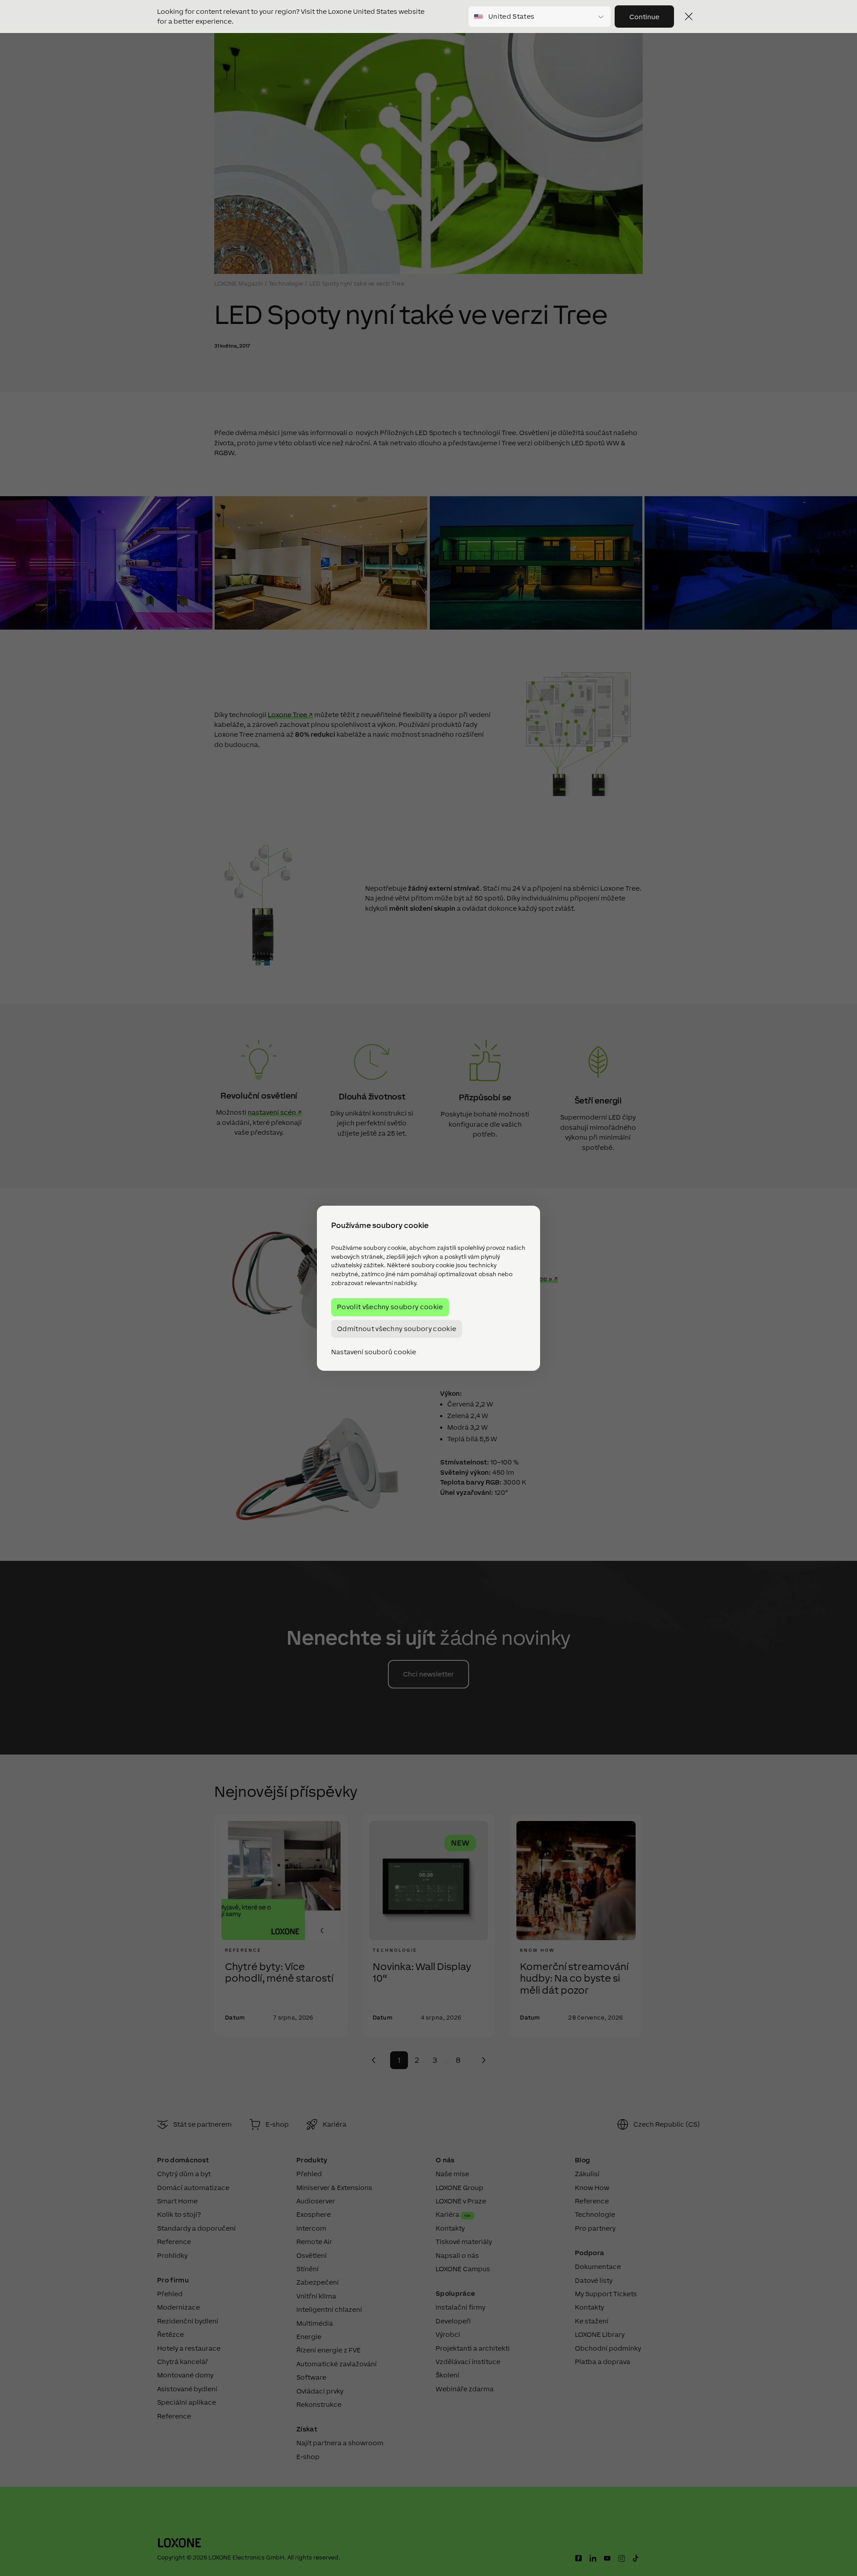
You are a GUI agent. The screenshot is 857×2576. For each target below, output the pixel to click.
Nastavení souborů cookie (374, 1352)
